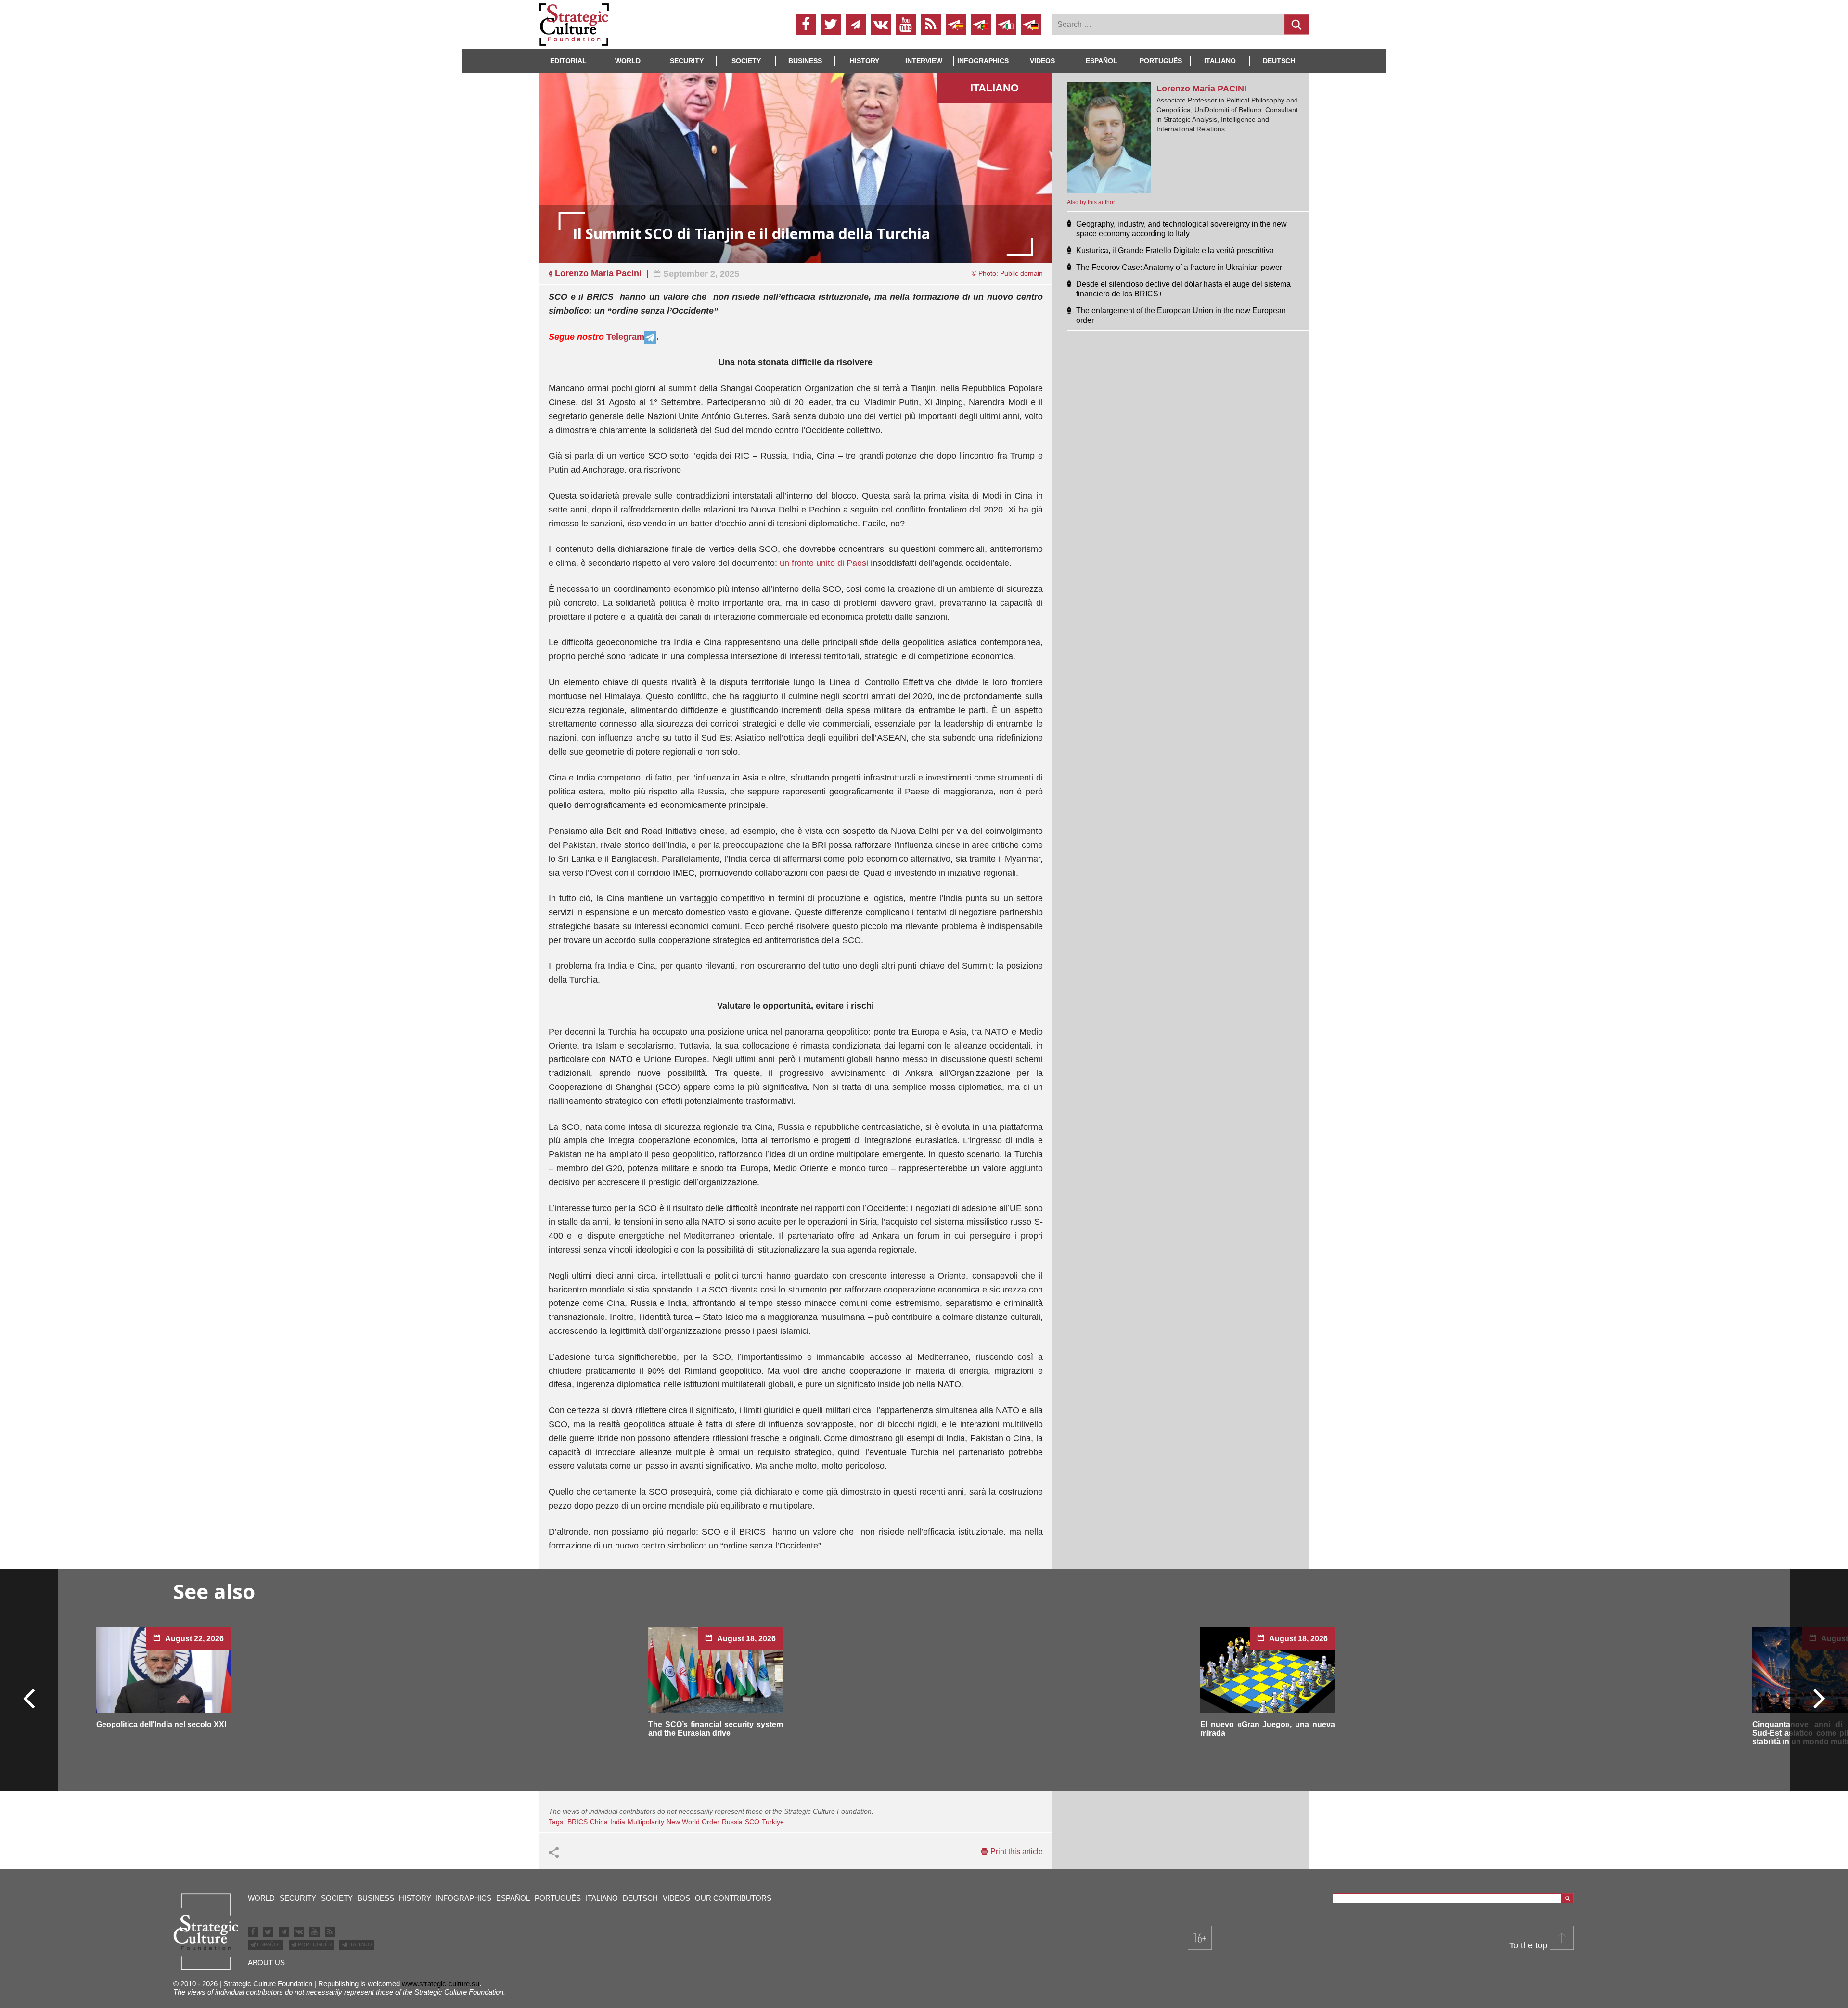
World (628, 61)
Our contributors (733, 1898)
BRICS (577, 1822)
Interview (924, 61)
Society (746, 61)
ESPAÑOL (268, 1944)
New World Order (693, 1822)
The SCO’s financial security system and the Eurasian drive (716, 1729)
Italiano (1220, 61)
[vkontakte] (881, 25)
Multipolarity (646, 1822)
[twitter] (831, 25)
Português (1161, 61)
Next (1819, 1698)
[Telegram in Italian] (1006, 25)
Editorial (568, 61)
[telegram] (856, 25)
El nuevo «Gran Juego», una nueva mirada (1268, 1729)
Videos (1042, 61)
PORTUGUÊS (314, 1944)
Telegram (625, 337)
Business (805, 61)
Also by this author (1091, 202)
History (865, 61)
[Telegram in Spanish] (956, 25)
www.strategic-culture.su (441, 1984)
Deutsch (1279, 61)
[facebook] (806, 25)
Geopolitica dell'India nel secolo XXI (161, 1724)
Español (1102, 61)
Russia (732, 1822)
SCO (752, 1822)
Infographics (464, 1898)
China (599, 1822)
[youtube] (906, 25)
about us (266, 1963)
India (618, 1822)
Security (687, 61)
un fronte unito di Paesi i (826, 563)
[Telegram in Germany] (1031, 25)
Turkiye (773, 1822)
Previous (29, 1698)
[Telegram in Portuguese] (981, 25)
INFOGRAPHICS (983, 61)
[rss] (931, 25)
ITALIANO (359, 1944)
